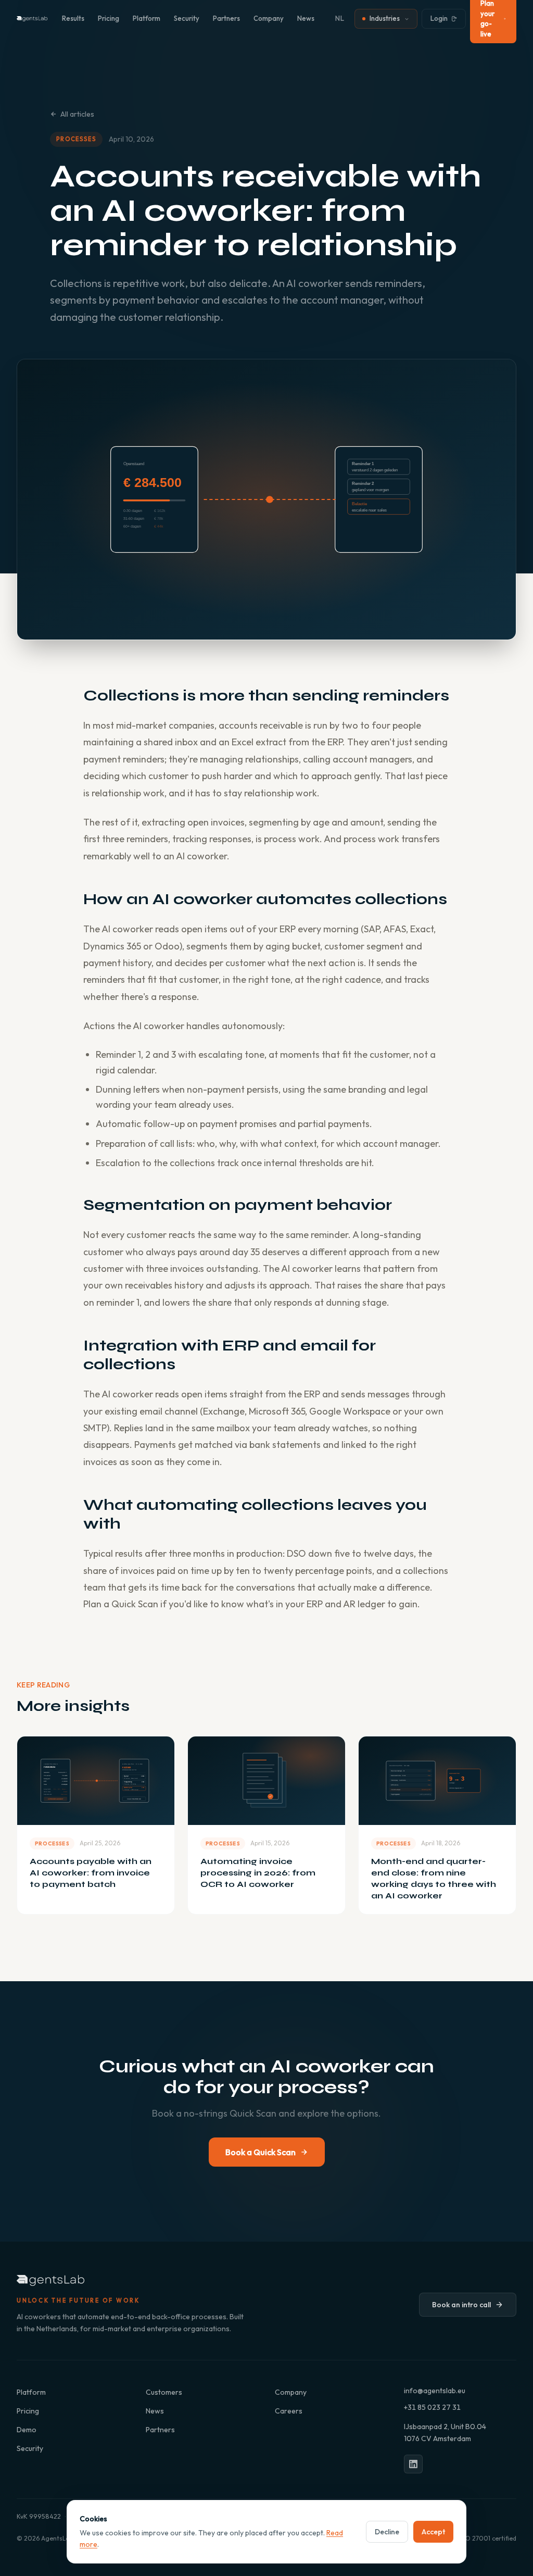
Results (73, 18)
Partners (226, 18)
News (306, 18)
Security (187, 18)
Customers (164, 2392)
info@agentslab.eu (435, 2391)
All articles (77, 114)
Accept (433, 2532)
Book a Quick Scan (261, 2152)
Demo (27, 2430)
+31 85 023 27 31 (432, 2407)
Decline (387, 2532)
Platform (147, 18)
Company (269, 18)
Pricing (109, 18)
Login (439, 18)
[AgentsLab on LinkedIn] (413, 2464)
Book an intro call (461, 2305)
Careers (289, 2411)
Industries (385, 18)
